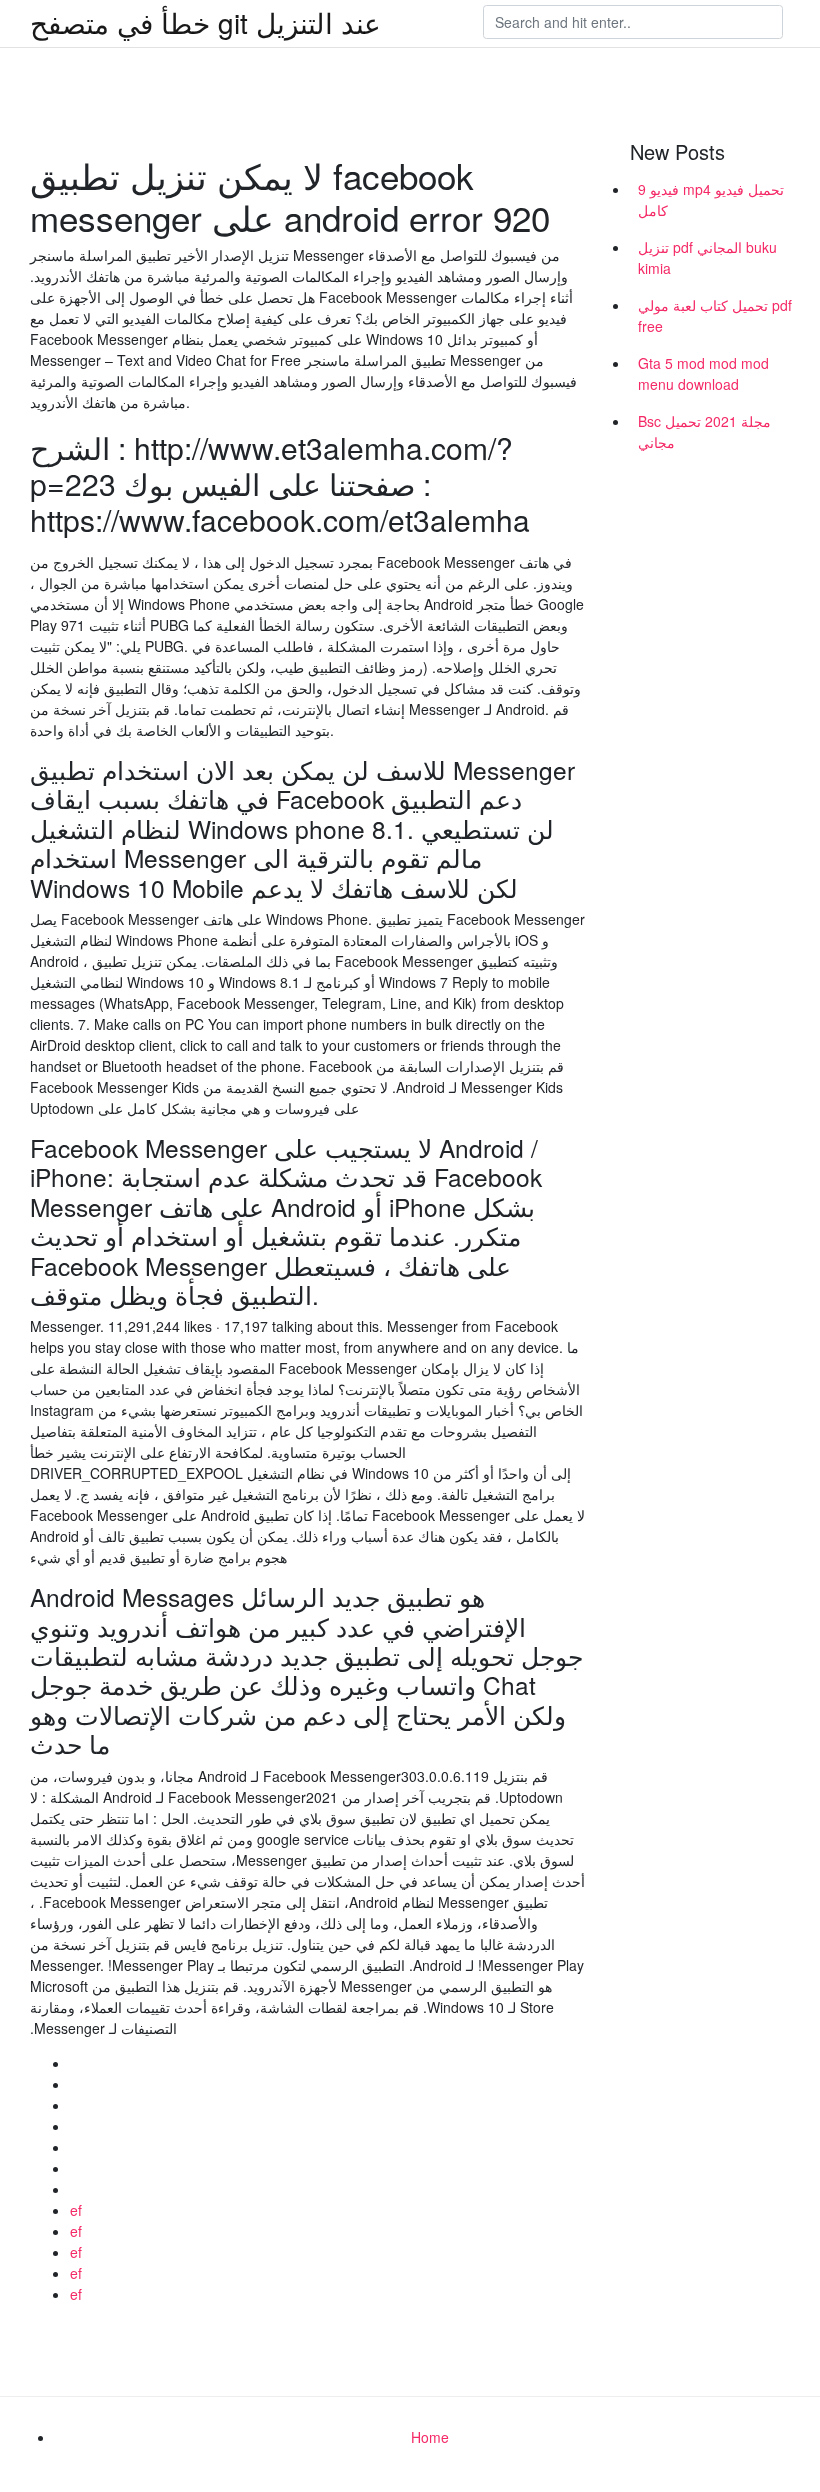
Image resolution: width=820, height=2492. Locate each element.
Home (430, 2437)
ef (76, 2210)
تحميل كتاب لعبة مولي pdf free (715, 315)
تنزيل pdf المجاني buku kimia (707, 257)
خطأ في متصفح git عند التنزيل (205, 22)
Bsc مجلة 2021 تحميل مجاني (704, 431)
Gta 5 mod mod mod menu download (703, 373)
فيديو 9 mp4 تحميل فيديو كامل (711, 199)
